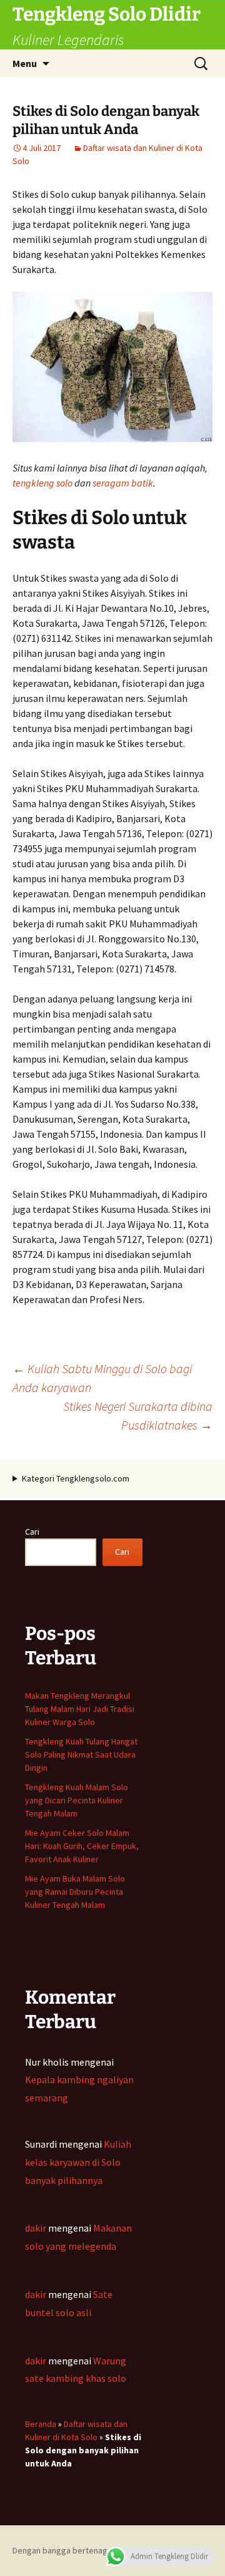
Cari (32, 1532)
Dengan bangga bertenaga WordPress (84, 2550)
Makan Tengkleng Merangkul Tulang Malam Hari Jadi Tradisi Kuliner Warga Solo (80, 1709)
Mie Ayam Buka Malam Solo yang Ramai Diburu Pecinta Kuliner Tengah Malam (75, 1892)
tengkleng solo (42, 483)
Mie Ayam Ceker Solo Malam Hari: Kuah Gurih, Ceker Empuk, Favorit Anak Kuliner (82, 1846)
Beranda (41, 2424)
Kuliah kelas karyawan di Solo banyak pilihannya (78, 2162)
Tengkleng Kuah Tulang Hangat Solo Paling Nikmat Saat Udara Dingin (81, 1754)
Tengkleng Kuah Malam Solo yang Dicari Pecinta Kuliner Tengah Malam (77, 1800)
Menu (25, 63)
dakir (36, 2228)
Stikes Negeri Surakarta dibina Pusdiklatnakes (138, 1415)
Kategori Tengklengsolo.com (76, 1478)
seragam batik (123, 483)
